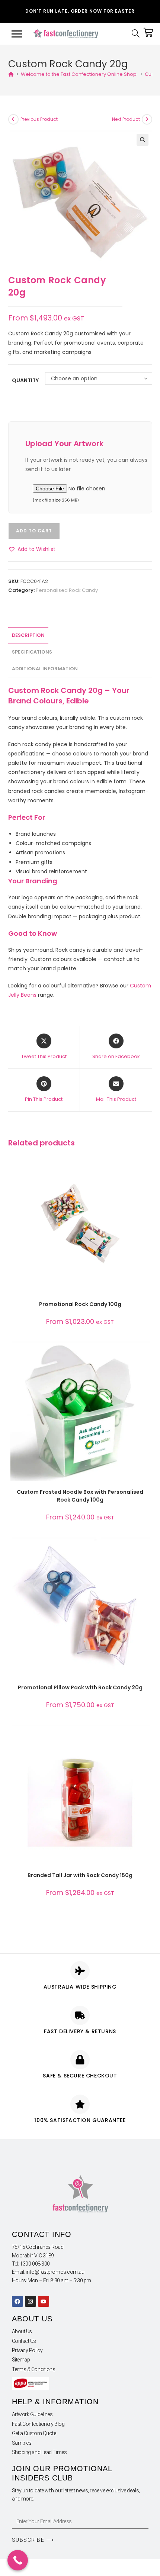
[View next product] (147, 119)
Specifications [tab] (32, 652)
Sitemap (21, 2360)
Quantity (25, 380)
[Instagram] (31, 2301)
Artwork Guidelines (32, 2414)
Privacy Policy (27, 2350)
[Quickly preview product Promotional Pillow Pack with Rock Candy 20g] (146, 1550)
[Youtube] (44, 2301)
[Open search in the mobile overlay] (137, 34)
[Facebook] (17, 2301)
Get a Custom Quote (34, 2433)
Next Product (126, 119)
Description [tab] (28, 635)
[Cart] (148, 32)
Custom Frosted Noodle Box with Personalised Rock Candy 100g (80, 1496)
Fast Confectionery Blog (38, 2424)
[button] (143, 140)
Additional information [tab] (45, 669)
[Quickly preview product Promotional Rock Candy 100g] (146, 1167)
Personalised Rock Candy (67, 590)
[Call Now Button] (18, 2560)
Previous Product (39, 119)
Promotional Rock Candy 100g (80, 1304)
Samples (22, 2443)
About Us (22, 2331)
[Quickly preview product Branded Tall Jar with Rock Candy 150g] (146, 1738)
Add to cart (34, 531)
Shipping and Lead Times (39, 2452)
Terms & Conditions (34, 2369)
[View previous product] (13, 119)
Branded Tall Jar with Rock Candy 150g (80, 1875)
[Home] (11, 74)
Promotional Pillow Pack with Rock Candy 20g (80, 1687)
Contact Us (24, 2341)
